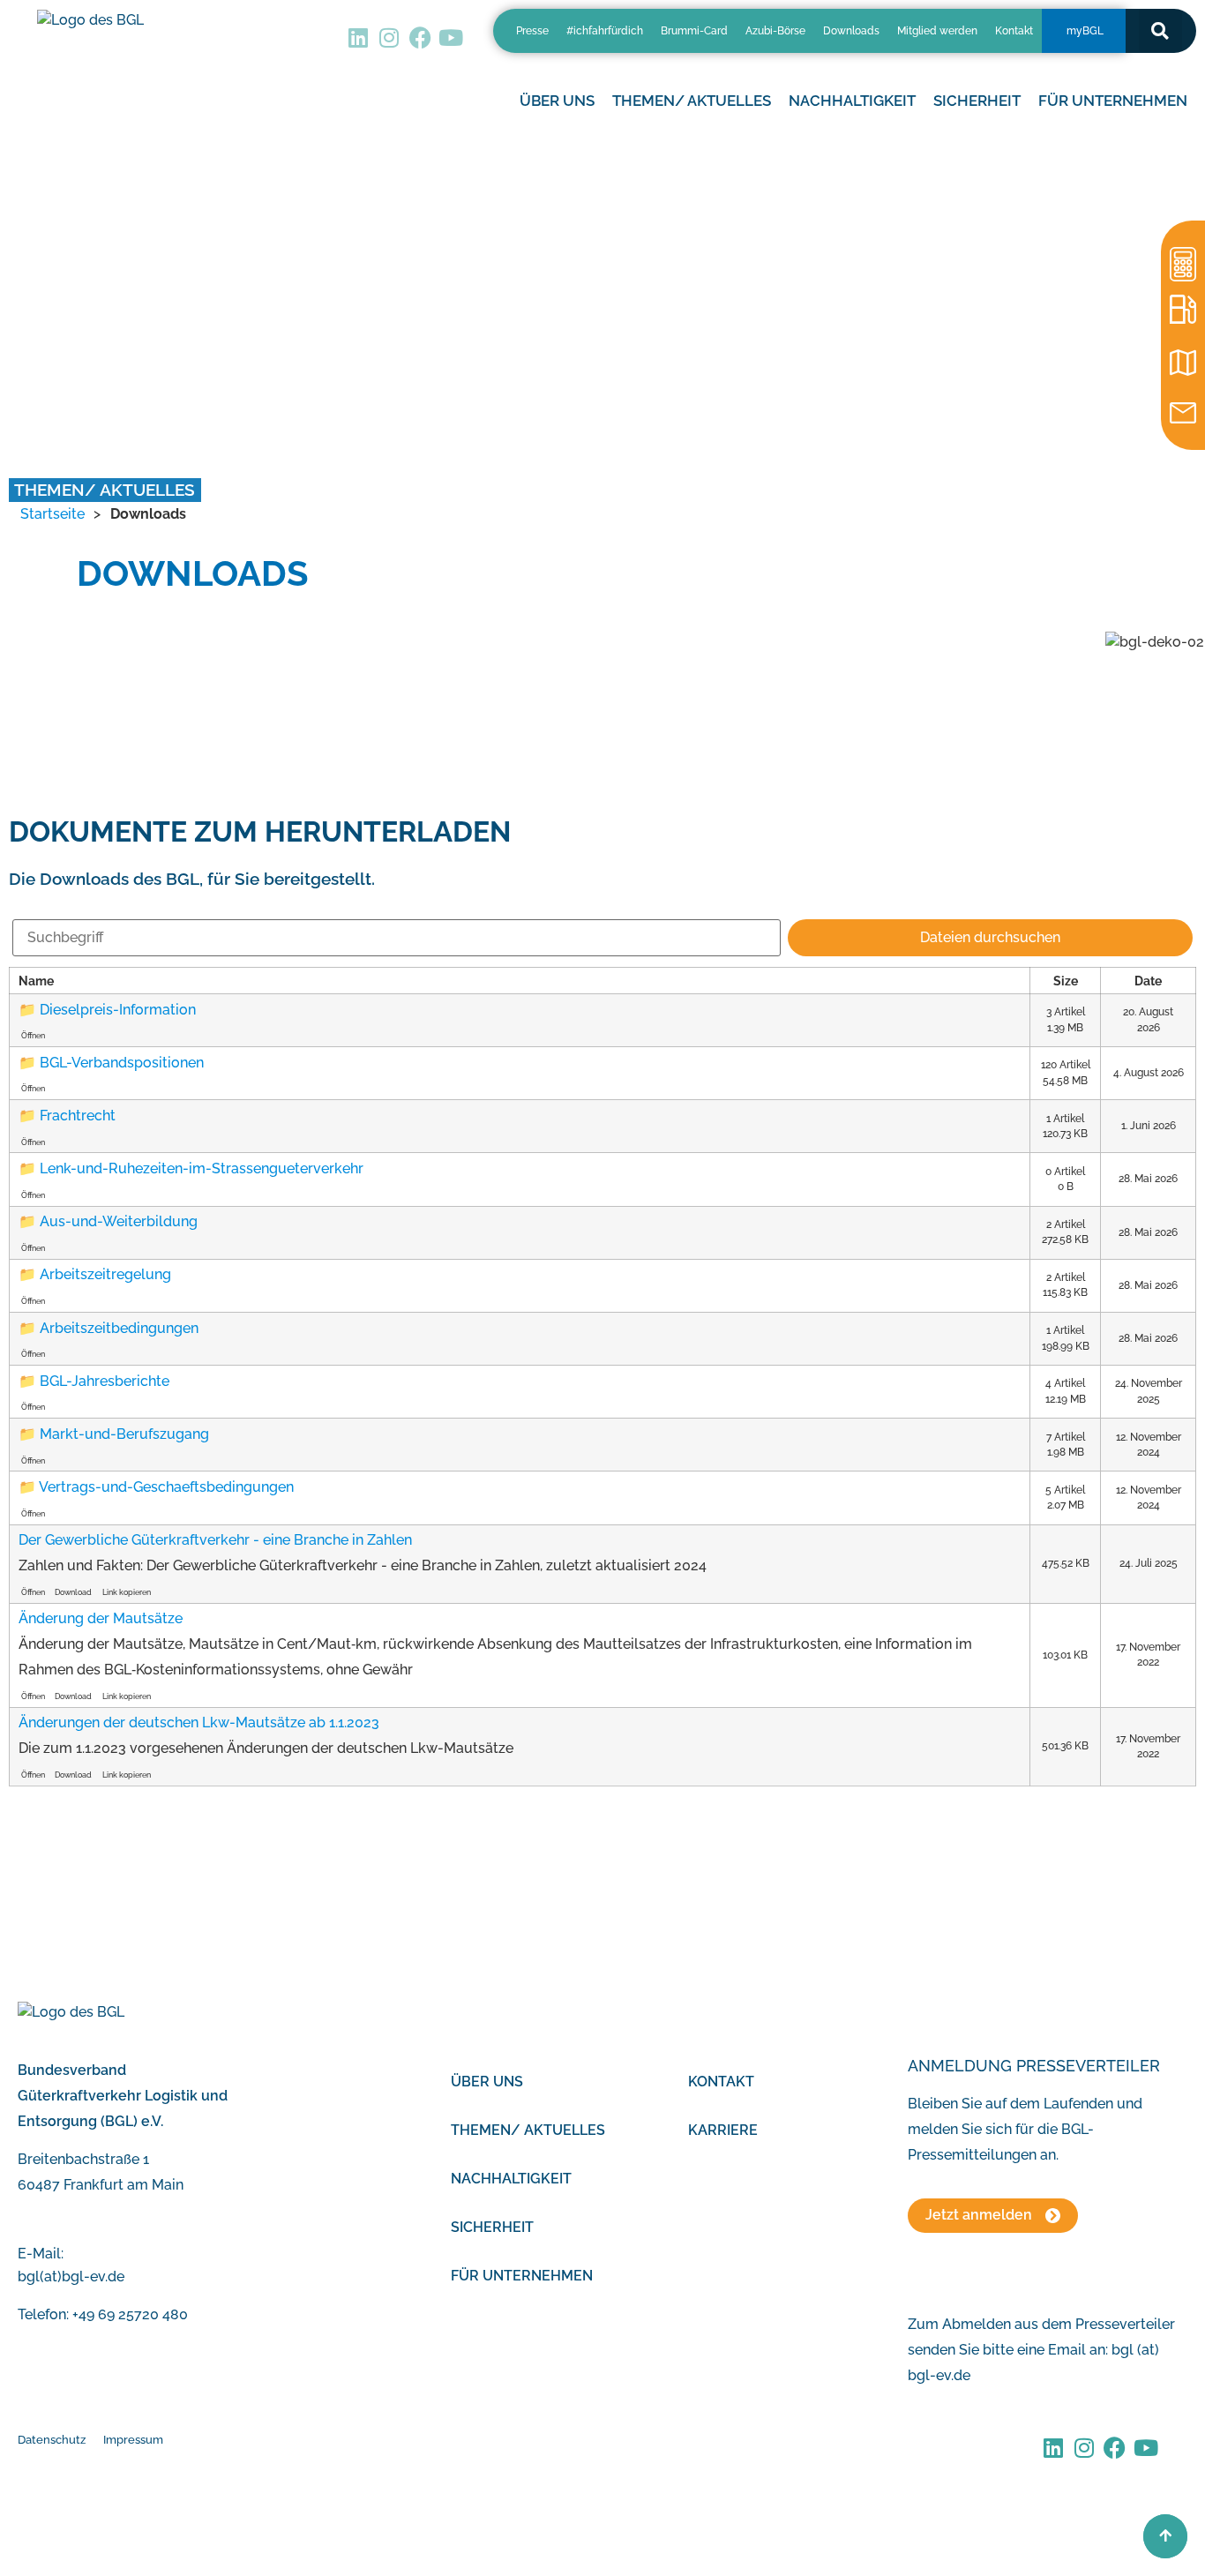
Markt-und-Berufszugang (124, 1434)
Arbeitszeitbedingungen (119, 1328)
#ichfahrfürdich (605, 31)
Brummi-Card (694, 31)
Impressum (133, 2440)
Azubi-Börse (775, 31)
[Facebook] (420, 37)
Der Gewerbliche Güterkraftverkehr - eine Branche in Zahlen (215, 1540)
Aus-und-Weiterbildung (119, 1221)
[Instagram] (389, 37)
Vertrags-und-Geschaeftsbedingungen (166, 1487)
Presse (532, 31)
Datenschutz (52, 2440)
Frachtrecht (78, 1116)
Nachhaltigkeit (511, 2179)
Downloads (851, 31)
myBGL (1085, 31)
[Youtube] (451, 37)
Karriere (723, 2130)
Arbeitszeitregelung (105, 1274)
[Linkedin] (359, 37)
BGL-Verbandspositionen (122, 1063)
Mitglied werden (937, 31)
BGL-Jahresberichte (105, 1381)
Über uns (487, 2082)
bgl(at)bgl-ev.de (71, 2276)
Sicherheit (492, 2227)
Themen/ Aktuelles (692, 101)
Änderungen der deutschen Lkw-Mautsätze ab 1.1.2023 (199, 1722)
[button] (1160, 30)
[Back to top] (1165, 2536)
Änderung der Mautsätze (101, 1618)
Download (73, 1592)
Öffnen (33, 1035)
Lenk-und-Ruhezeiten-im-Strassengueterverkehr (202, 1168)
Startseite (52, 514)
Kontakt (1014, 31)
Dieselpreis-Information (118, 1010)
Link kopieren (127, 1592)
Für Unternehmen (522, 2276)
